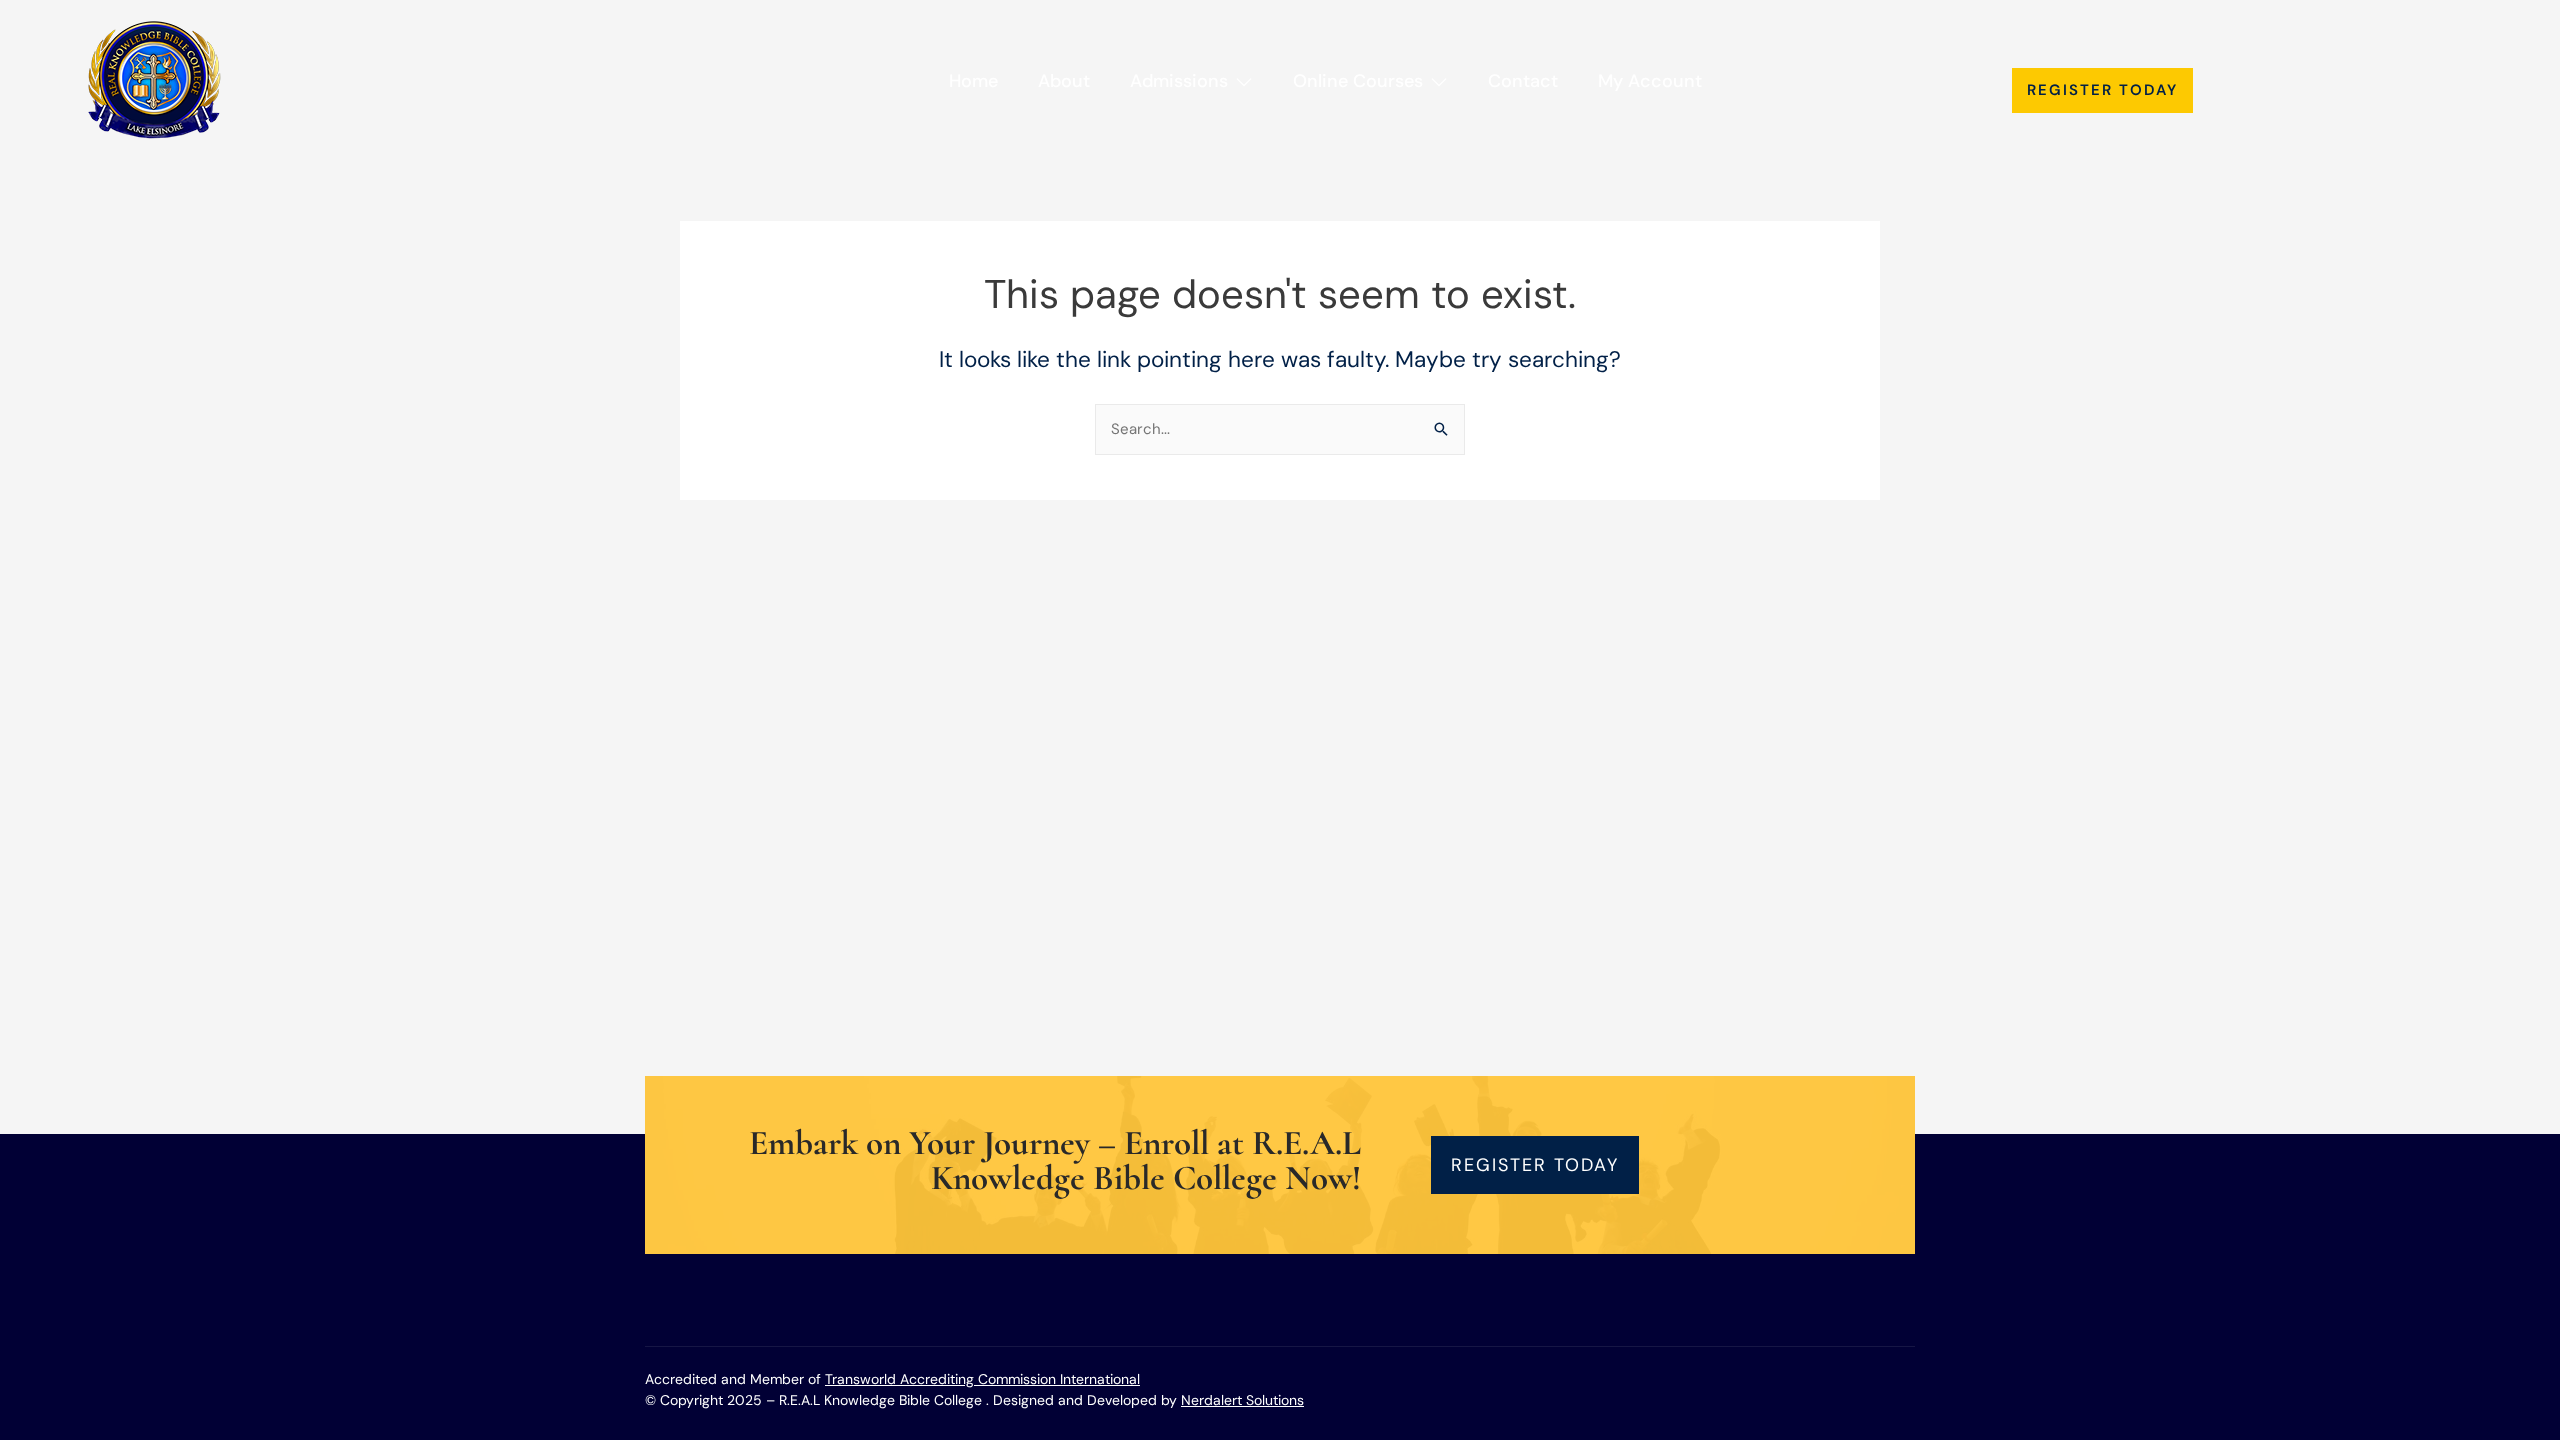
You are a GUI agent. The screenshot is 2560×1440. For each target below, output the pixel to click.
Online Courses (1358, 81)
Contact (1523, 81)
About (1064, 81)
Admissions (1179, 81)
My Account (1650, 81)
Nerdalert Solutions (1242, 1400)
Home (973, 81)
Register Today (2102, 90)
